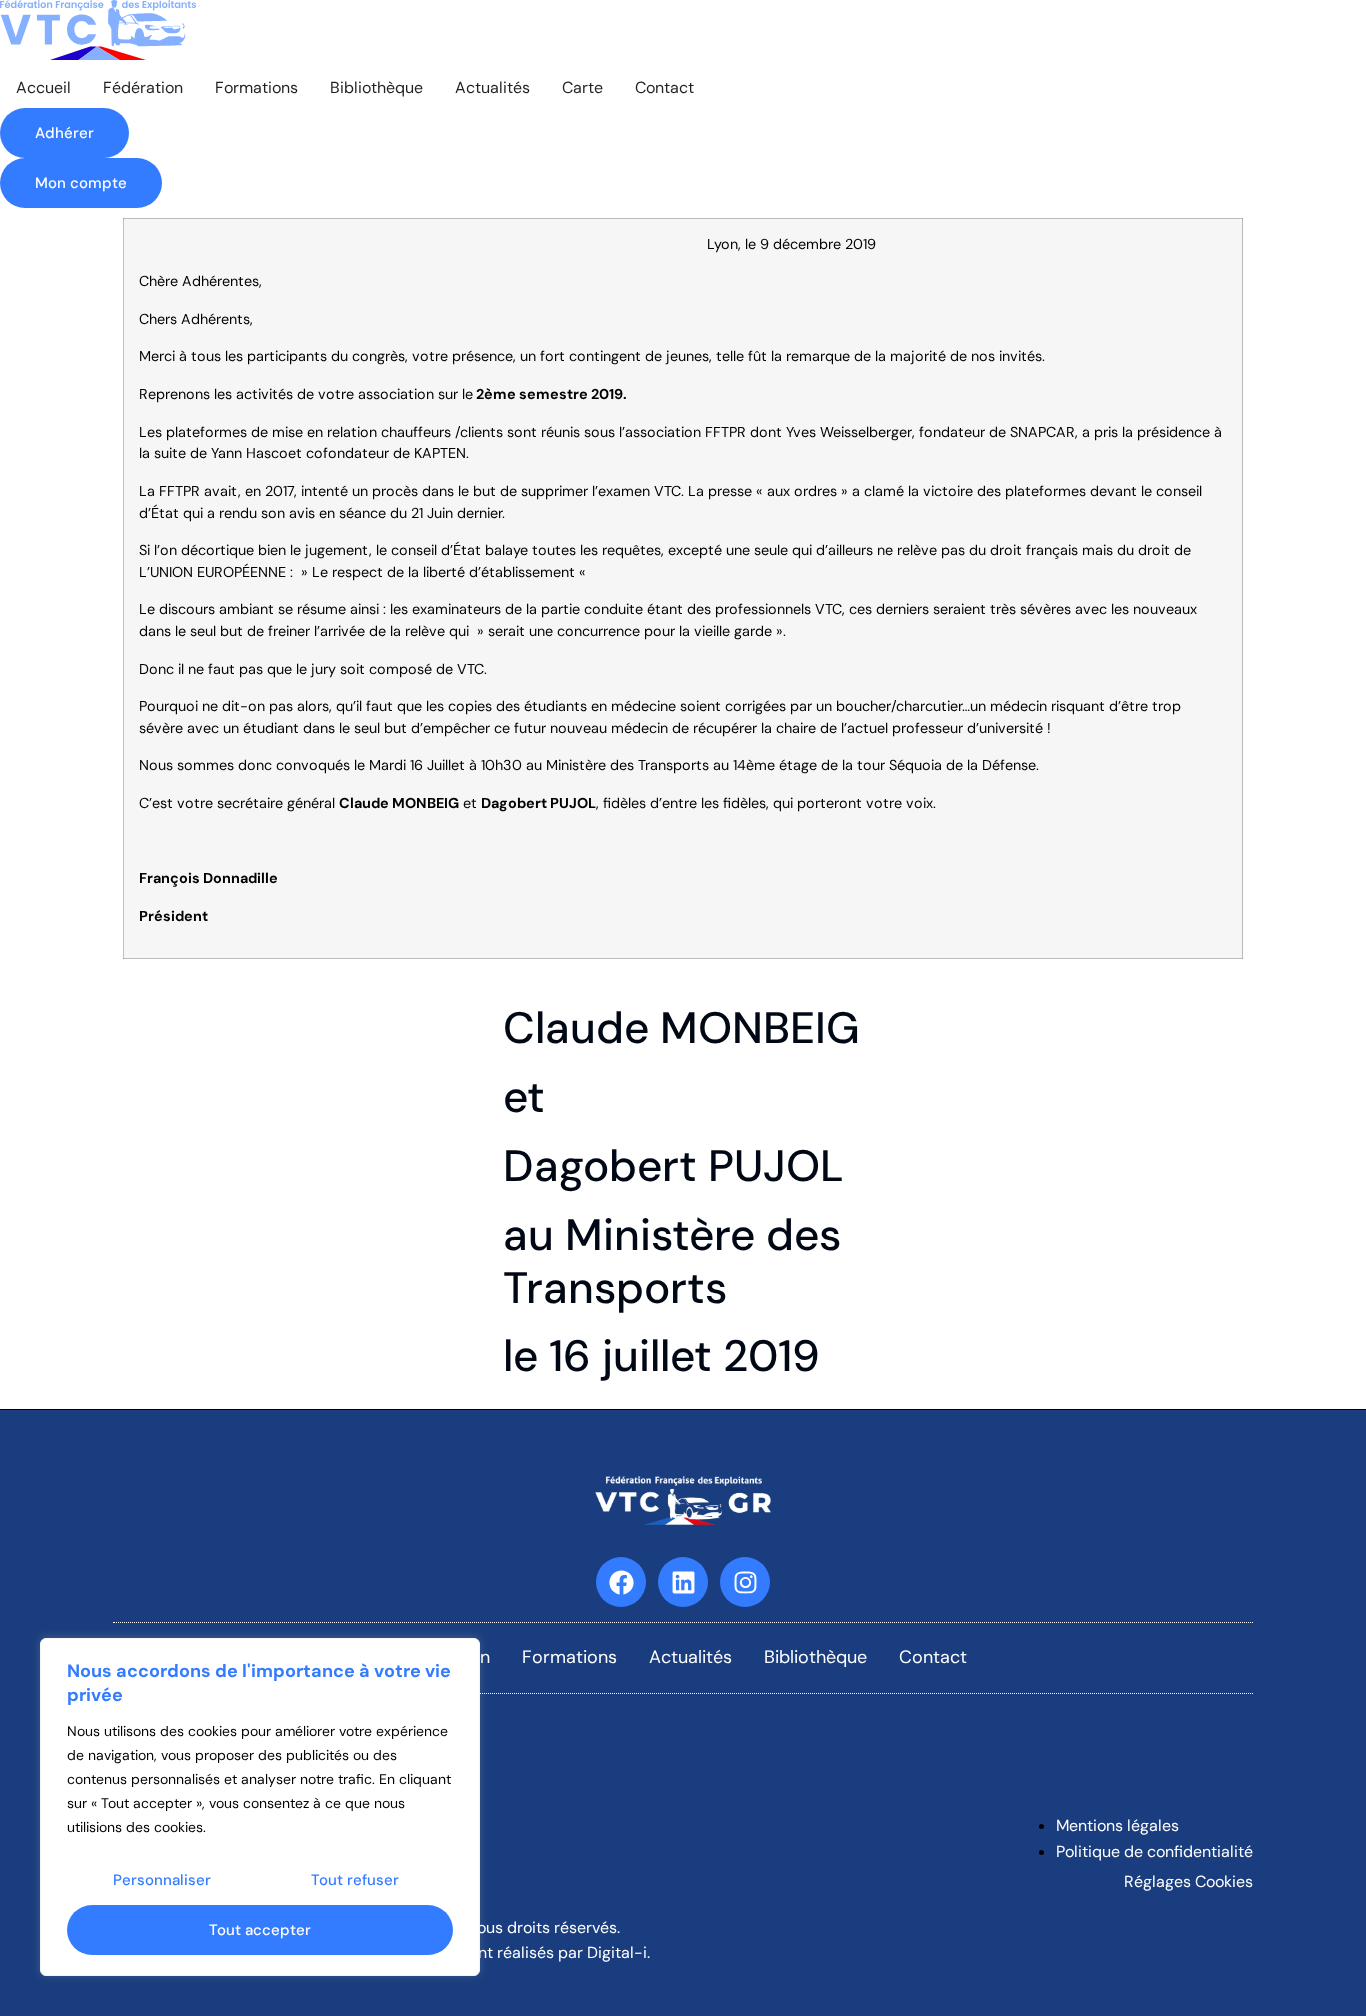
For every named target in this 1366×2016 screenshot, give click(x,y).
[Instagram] (745, 1582)
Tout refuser (355, 1880)
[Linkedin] (683, 1582)
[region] (260, 1807)
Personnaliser (162, 1880)
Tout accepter (260, 1930)
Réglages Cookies (1188, 1881)
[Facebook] (621, 1582)
